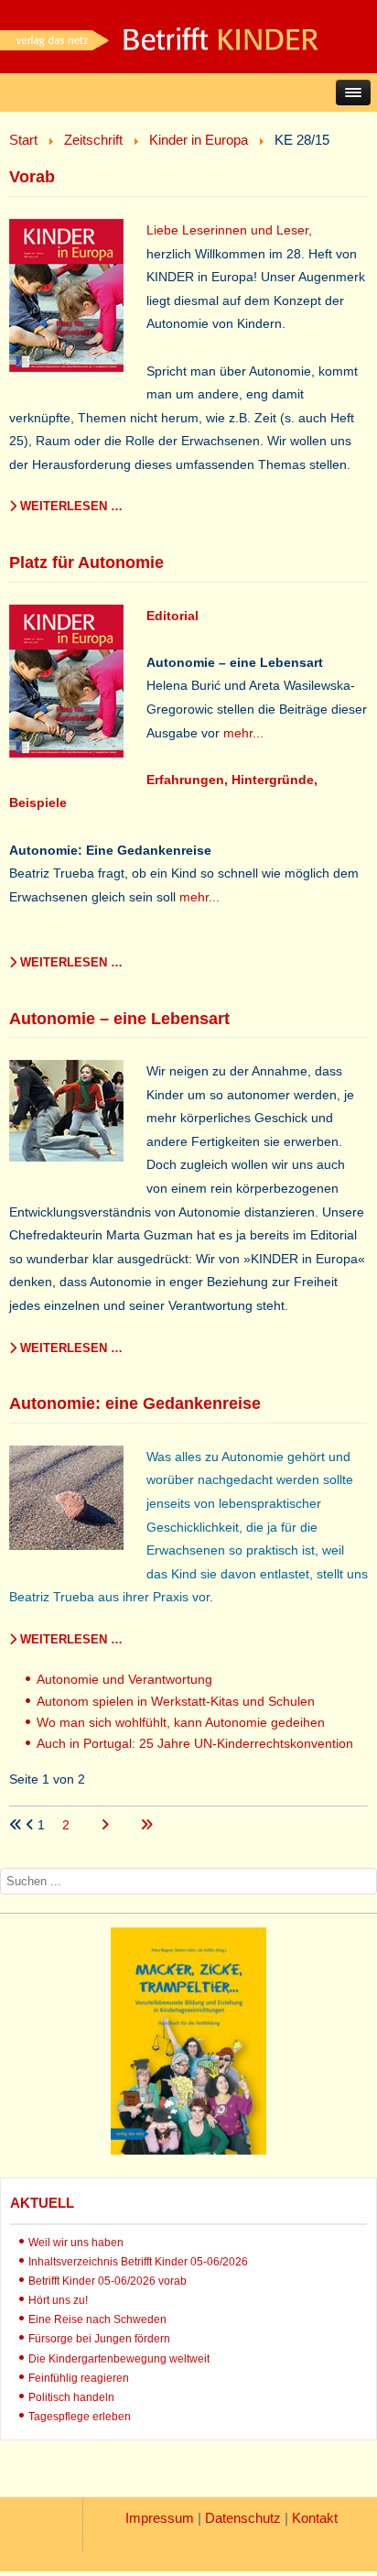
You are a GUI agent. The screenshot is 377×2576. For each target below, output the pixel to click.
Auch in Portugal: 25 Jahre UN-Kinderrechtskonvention (195, 1743)
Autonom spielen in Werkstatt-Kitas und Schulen (176, 1701)
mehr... (243, 733)
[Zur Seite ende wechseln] (146, 1825)
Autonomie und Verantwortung (124, 1679)
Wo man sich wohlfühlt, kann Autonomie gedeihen (181, 1722)
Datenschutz (243, 2518)
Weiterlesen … (70, 506)
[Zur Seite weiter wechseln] (107, 1825)
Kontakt (315, 2518)
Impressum (160, 2518)
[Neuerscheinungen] (188, 2150)
